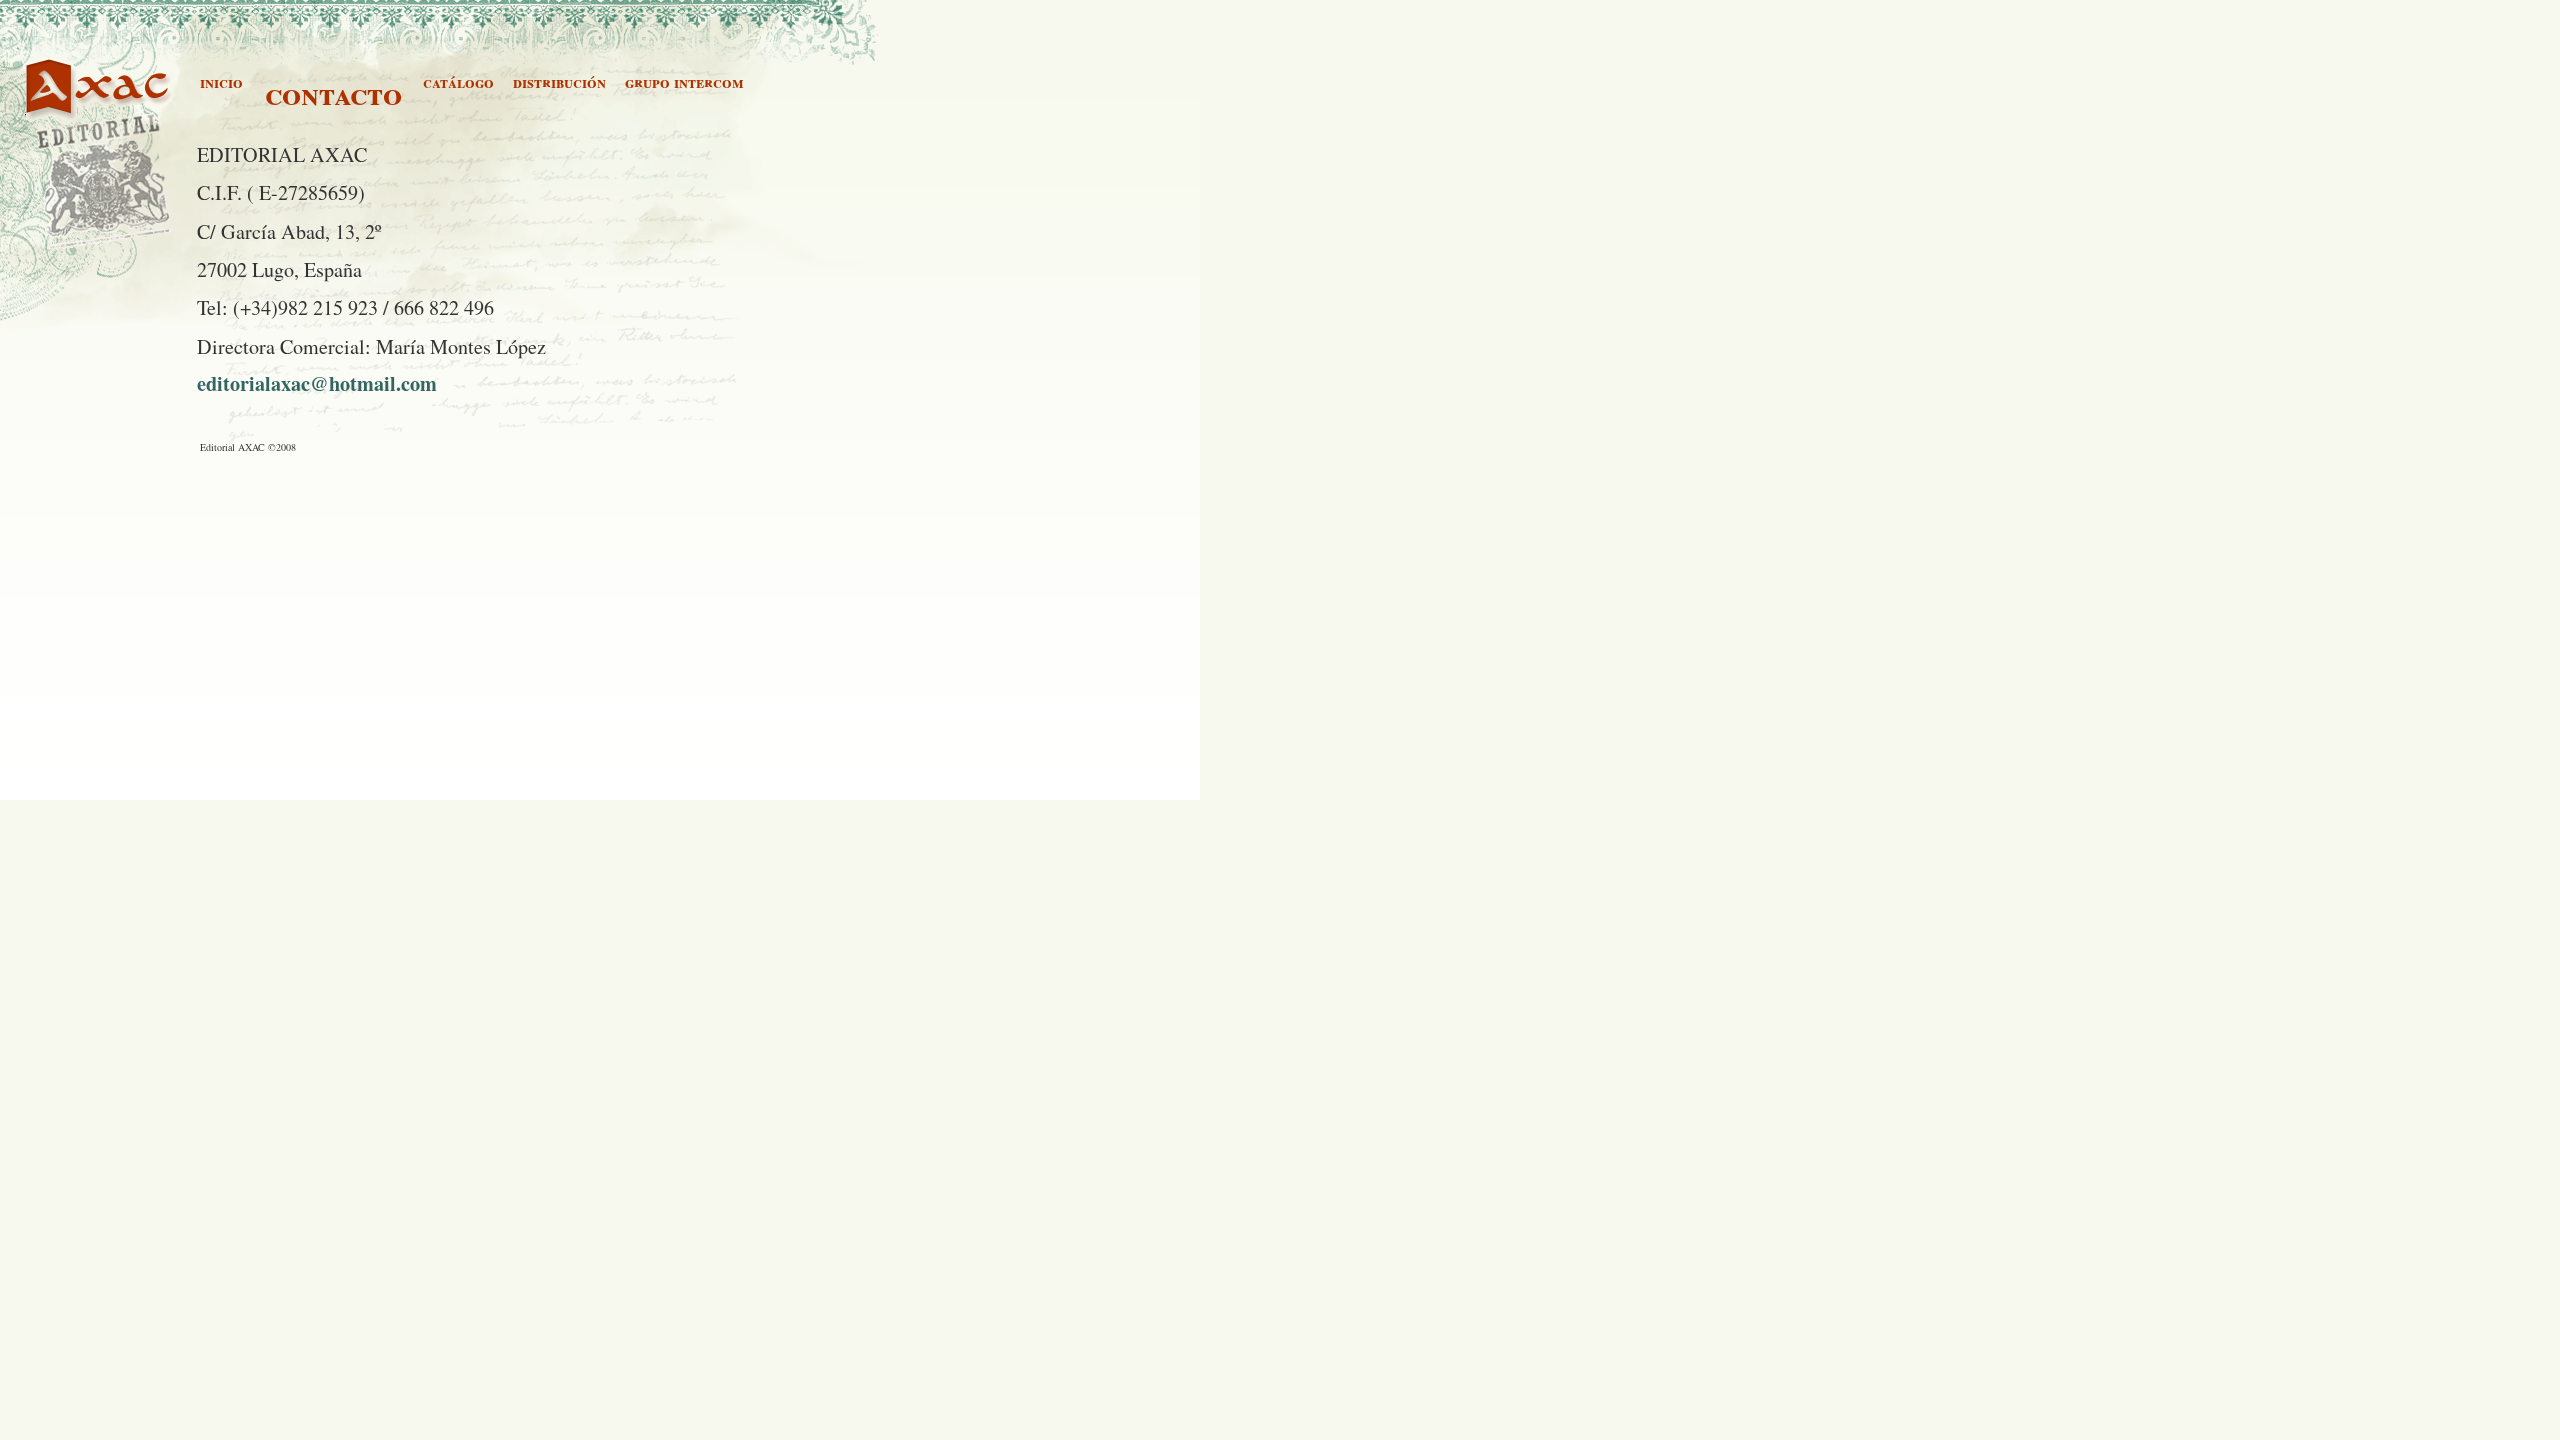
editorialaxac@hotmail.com (317, 383)
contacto (333, 93)
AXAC (48, 107)
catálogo (458, 81)
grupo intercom (684, 81)
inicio (221, 81)
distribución (559, 81)
